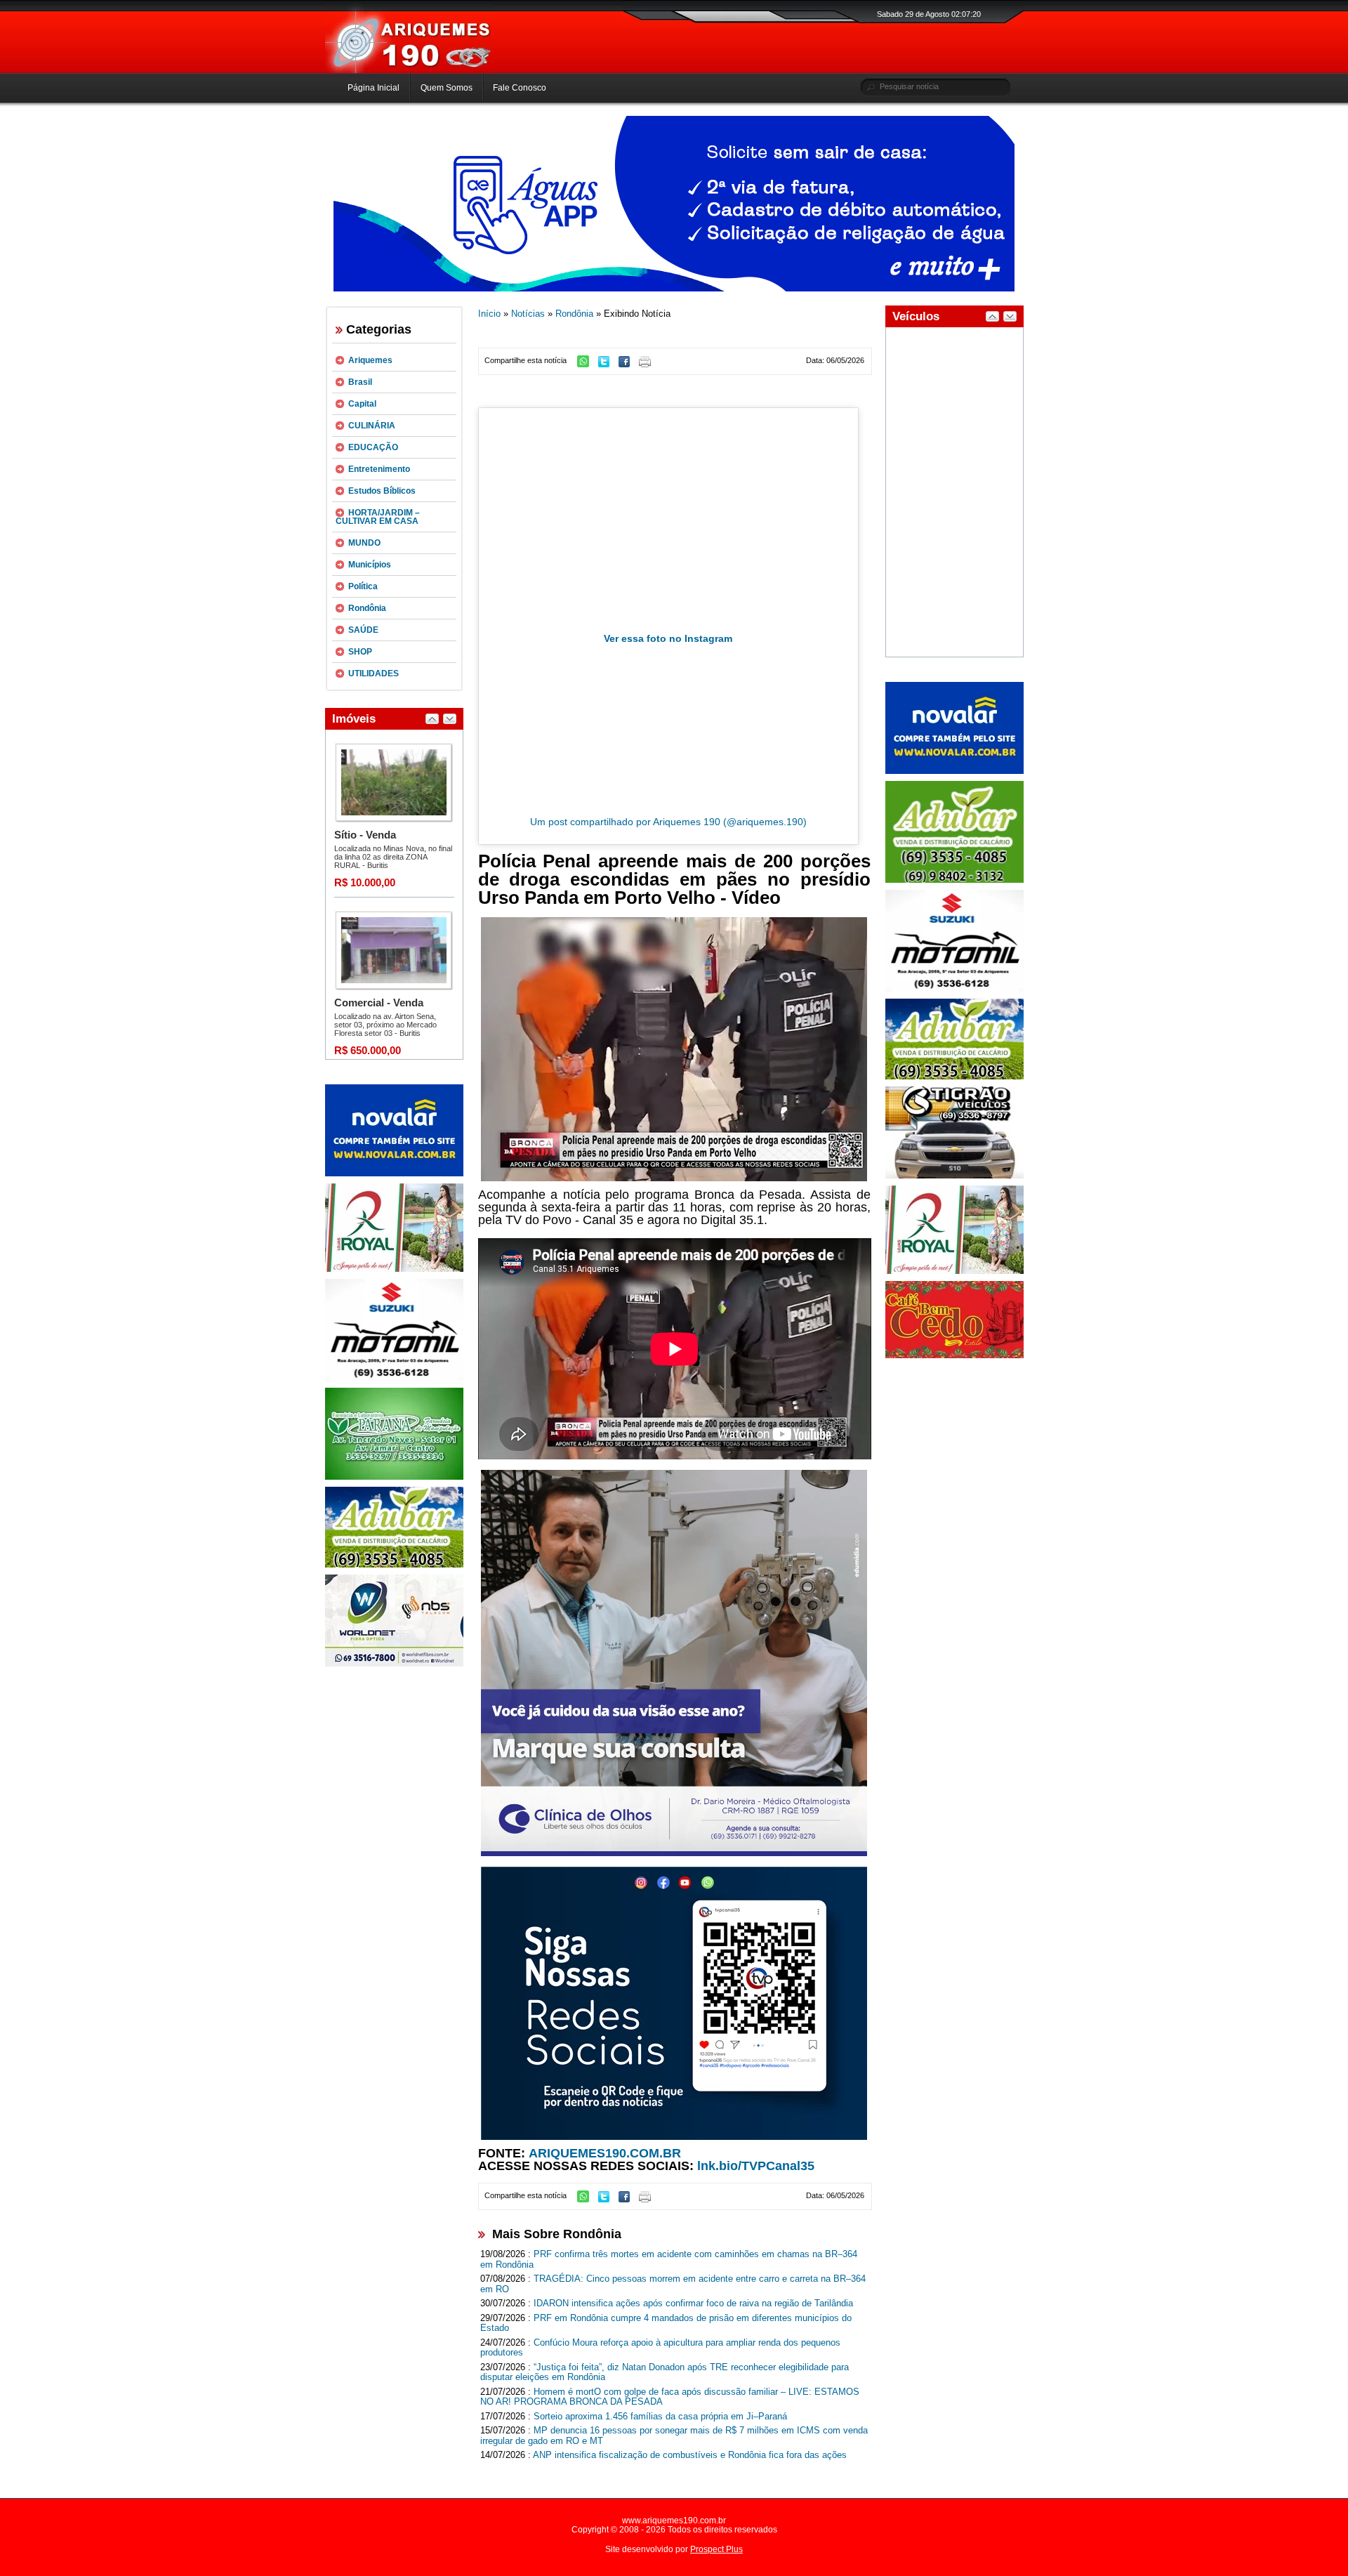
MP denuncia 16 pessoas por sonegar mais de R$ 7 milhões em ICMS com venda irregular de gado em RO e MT (674, 2436)
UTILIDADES (374, 673)
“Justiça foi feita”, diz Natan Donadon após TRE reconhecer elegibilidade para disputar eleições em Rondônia (665, 2372)
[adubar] (394, 1565)
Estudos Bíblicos (382, 491)
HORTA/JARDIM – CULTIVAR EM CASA (378, 517)
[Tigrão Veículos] (954, 1176)
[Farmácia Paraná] (394, 1477)
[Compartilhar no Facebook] (628, 364)
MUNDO (364, 543)
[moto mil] (954, 989)
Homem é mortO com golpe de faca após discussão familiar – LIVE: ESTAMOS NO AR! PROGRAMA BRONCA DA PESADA (670, 2397)
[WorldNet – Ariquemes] (394, 1664)
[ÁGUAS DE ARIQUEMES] (674, 289)
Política (363, 586)
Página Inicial (374, 88)
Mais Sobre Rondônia (557, 2234)
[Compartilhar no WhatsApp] (587, 364)
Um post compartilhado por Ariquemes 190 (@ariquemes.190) (668, 822)
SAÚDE (363, 630)
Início (489, 314)
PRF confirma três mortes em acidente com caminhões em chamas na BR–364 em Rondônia (669, 2259)
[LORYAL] (394, 1269)
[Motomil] (394, 1378)
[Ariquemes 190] (409, 70)
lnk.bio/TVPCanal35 (756, 2166)
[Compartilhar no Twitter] (607, 364)
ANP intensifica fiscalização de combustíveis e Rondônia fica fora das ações (690, 2455)
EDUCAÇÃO (373, 447)
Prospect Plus (716, 2549)
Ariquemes (370, 360)
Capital (362, 404)
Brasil (360, 382)
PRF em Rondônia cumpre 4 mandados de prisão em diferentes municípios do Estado (666, 2323)
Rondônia (367, 608)
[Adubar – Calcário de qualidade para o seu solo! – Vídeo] (954, 880)
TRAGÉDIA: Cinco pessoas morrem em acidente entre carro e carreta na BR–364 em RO (673, 2284)
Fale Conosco (520, 88)
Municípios (370, 565)
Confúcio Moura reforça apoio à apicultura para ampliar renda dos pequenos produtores (660, 2348)
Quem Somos (447, 88)
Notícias (528, 314)
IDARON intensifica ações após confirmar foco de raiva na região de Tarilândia (693, 2303)
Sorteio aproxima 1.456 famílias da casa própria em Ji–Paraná (660, 2416)
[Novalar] (394, 1174)
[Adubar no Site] (954, 1077)
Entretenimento (379, 469)
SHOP (360, 652)
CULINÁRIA (372, 426)
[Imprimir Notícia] (648, 364)
